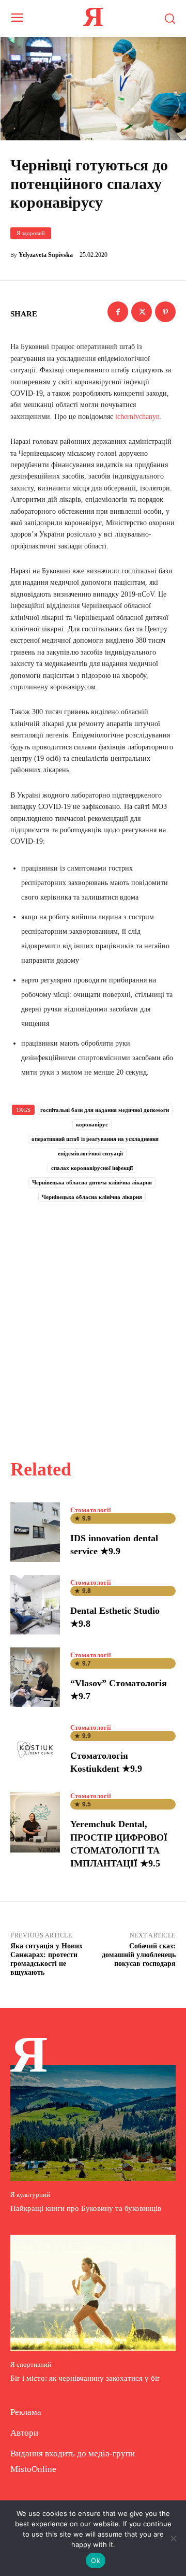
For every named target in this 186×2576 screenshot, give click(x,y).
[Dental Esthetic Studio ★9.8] (35, 1605)
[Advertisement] (93, 1319)
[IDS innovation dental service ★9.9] (35, 1532)
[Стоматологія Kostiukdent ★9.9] (35, 1750)
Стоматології (91, 1510)
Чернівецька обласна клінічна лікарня (92, 1197)
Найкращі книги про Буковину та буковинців (86, 2208)
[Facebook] (118, 312)
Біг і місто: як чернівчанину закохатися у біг (85, 2378)
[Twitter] (142, 312)
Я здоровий (31, 233)
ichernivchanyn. (138, 417)
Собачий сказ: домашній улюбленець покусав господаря (139, 1955)
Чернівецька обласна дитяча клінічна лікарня (92, 1182)
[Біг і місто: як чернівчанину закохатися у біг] (93, 2293)
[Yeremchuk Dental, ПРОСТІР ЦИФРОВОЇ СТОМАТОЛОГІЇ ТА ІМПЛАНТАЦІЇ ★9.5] (35, 1822)
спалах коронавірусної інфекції (92, 1168)
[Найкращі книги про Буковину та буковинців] (93, 2123)
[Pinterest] (165, 312)
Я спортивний (31, 2364)
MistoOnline (33, 2469)
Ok (96, 2560)
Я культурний (30, 2195)
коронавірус (92, 1124)
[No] (173, 2538)
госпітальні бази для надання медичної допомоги (105, 1110)
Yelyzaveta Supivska (46, 255)
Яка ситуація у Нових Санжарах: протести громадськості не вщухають (47, 1959)
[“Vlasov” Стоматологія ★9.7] (35, 1677)
